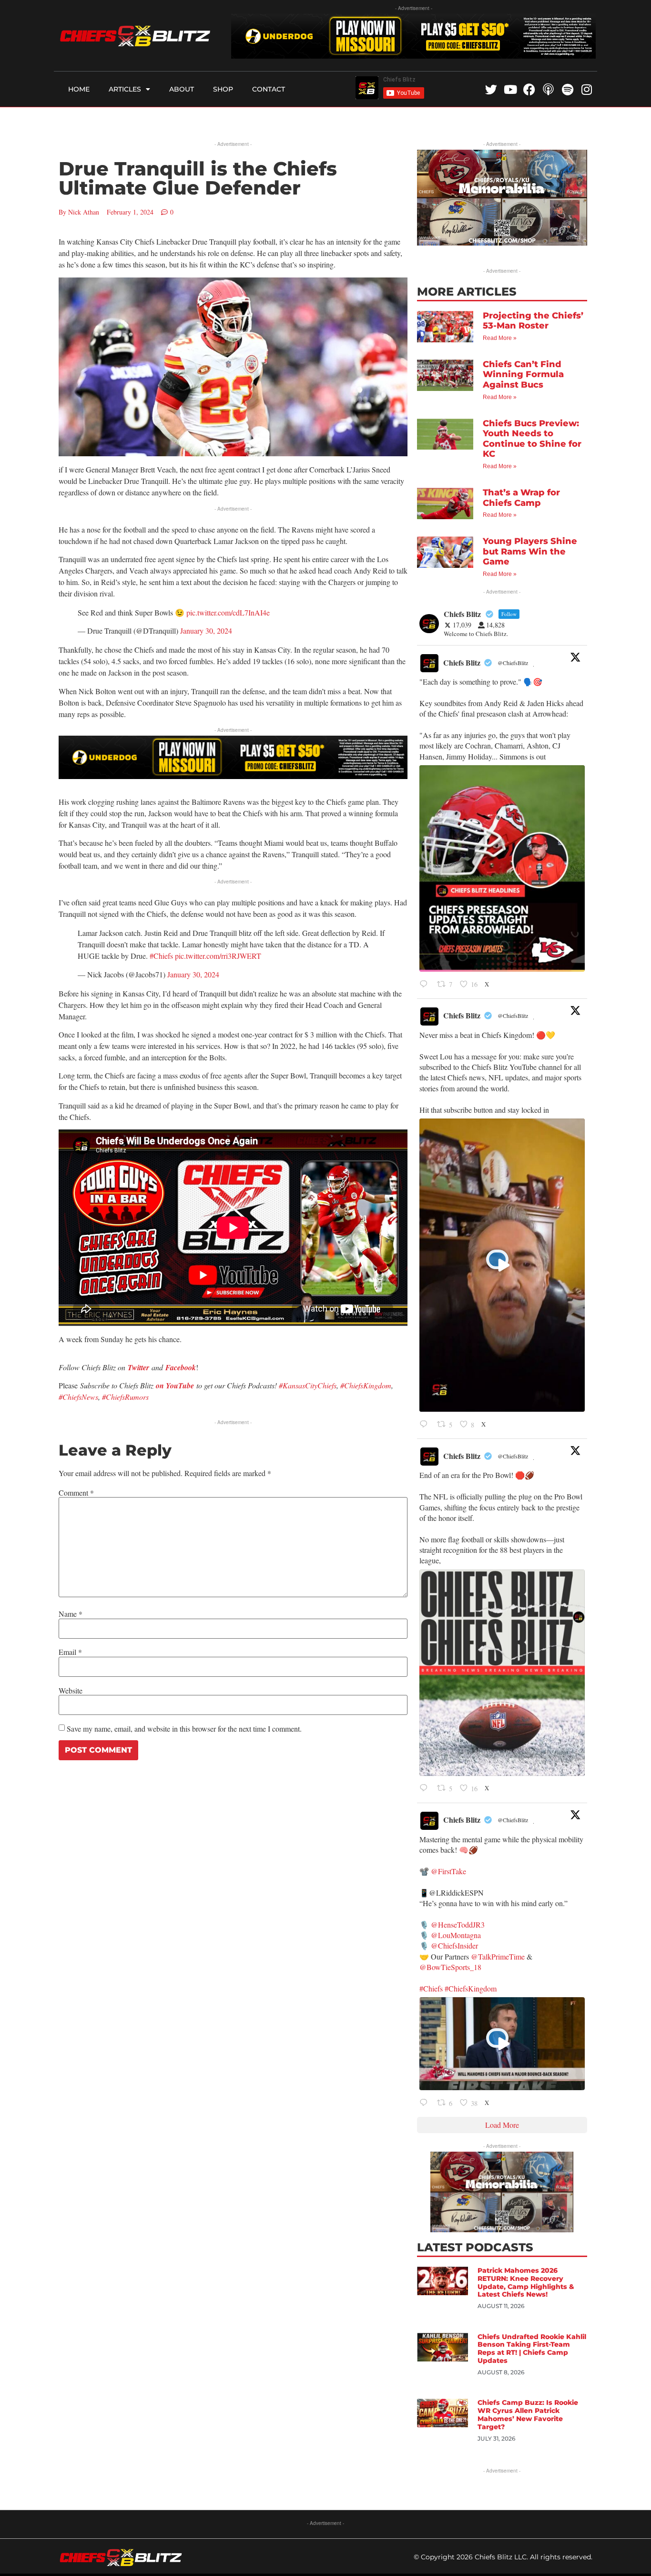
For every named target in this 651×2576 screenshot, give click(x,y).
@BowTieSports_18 (450, 1967)
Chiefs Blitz (462, 662)
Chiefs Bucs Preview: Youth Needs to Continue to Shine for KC (532, 439)
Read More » (500, 338)
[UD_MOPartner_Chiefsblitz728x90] (413, 56)
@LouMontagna (456, 1935)
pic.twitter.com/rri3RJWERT (218, 956)
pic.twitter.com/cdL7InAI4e (228, 612)
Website (71, 1691)
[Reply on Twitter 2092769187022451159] (426, 985)
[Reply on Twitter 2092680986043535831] (426, 2103)
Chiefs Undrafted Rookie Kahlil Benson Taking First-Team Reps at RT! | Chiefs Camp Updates (532, 2349)
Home (79, 89)
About (182, 89)
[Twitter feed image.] (502, 868)
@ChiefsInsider (454, 1945)
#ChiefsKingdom (366, 1385)
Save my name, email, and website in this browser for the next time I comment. (184, 1729)
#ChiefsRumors (125, 1397)
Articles (125, 89)
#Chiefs (161, 956)
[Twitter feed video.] (502, 1265)
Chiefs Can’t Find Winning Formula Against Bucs (523, 375)
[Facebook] (529, 89)
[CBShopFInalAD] (502, 242)
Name (71, 1614)
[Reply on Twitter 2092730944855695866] (426, 1789)
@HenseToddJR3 (458, 1924)
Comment (76, 1493)
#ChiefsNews (78, 1397)
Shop (223, 89)
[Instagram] (586, 89)
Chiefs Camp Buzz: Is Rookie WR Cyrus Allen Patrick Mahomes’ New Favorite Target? (528, 2414)
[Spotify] (567, 89)
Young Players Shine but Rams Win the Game (530, 551)
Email (70, 1652)
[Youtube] (510, 89)
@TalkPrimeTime (498, 1956)
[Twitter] (491, 89)
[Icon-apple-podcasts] (548, 89)
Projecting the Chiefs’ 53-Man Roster (533, 321)
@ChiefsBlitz (513, 663)
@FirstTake (448, 1871)
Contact (269, 89)
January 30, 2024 (206, 631)
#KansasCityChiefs (308, 1385)
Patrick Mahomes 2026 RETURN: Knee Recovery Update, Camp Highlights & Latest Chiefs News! (526, 2282)
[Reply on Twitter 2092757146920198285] (426, 1425)
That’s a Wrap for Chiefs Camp (521, 498)
